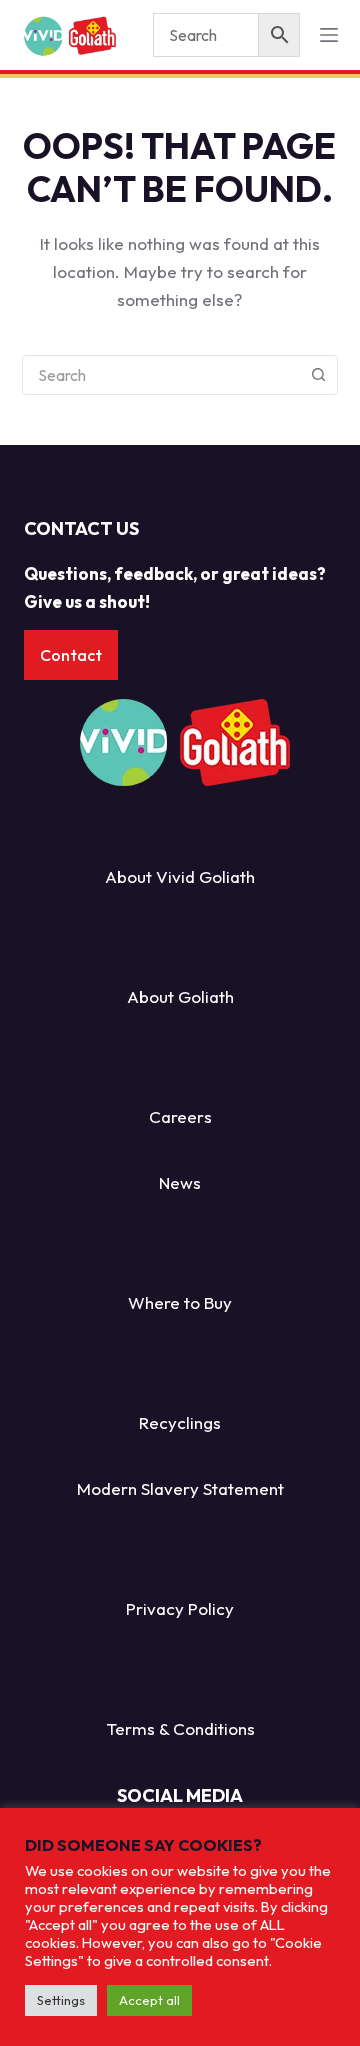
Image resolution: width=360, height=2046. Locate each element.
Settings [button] (61, 2000)
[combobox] (161, 375)
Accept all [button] (149, 2000)
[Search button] (318, 375)
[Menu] (329, 35)
